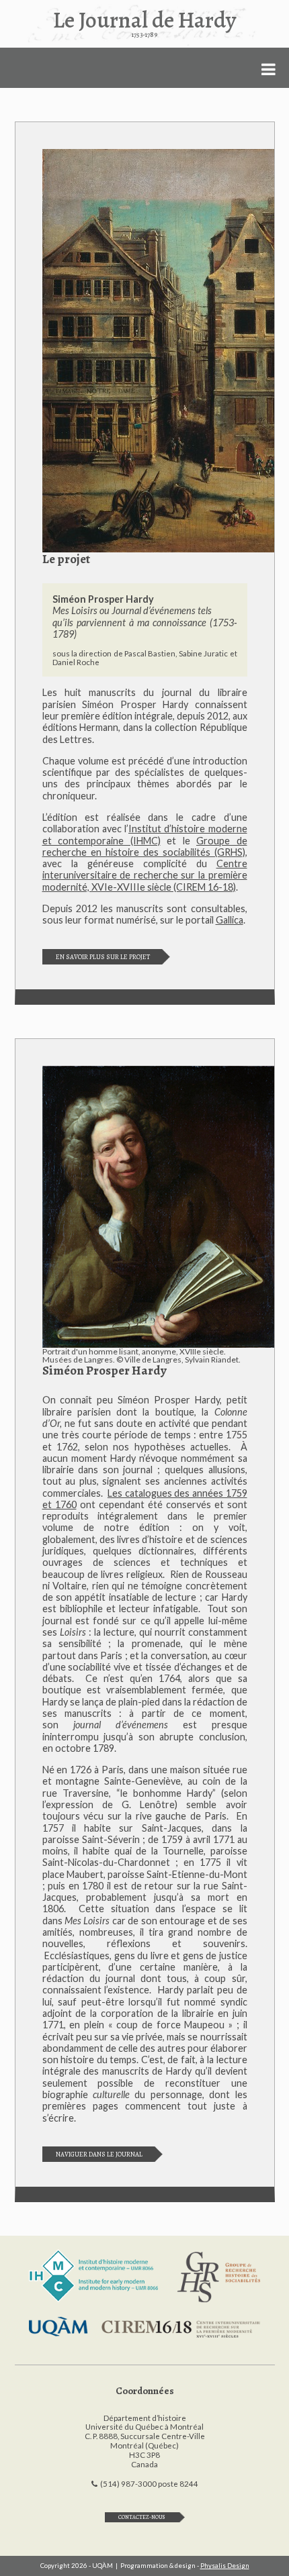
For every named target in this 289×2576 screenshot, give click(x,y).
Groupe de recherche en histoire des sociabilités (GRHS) (145, 846)
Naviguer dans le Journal (99, 2154)
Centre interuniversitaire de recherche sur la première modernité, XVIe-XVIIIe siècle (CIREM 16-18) (145, 875)
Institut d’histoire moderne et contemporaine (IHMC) (145, 834)
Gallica (230, 920)
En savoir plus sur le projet (103, 957)
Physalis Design (225, 2566)
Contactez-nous (141, 2517)
